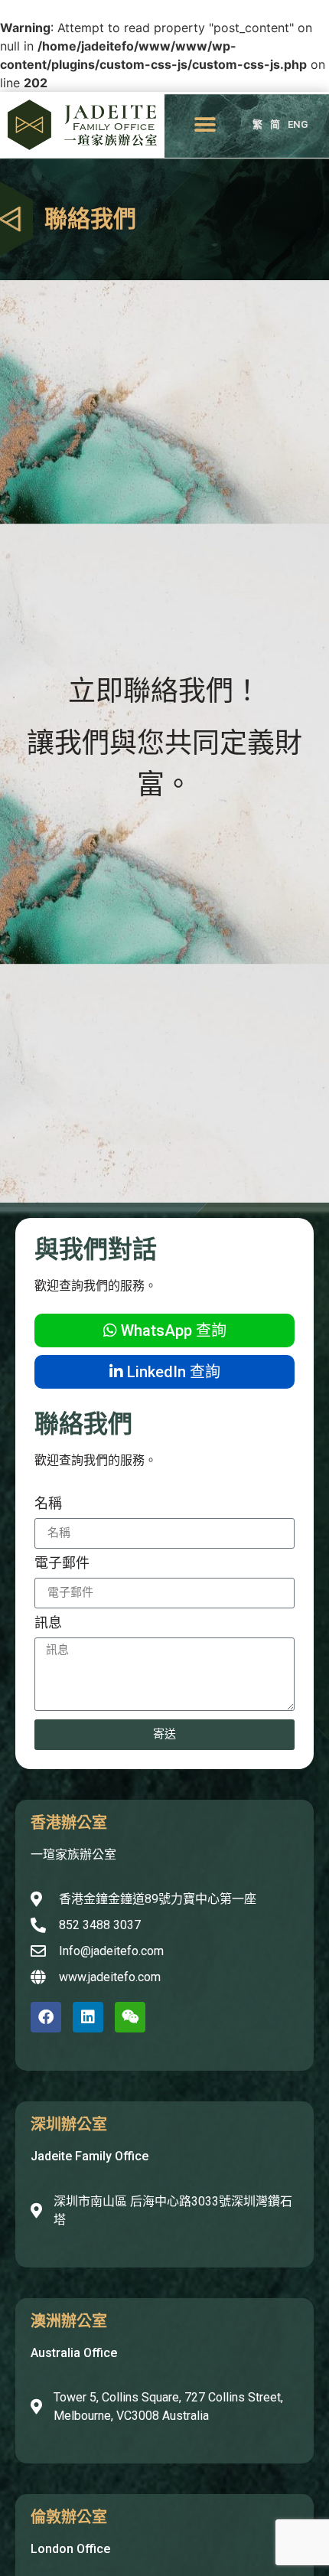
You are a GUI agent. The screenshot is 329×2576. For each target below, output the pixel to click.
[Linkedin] (88, 2017)
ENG (298, 124)
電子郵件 (62, 1564)
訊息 (48, 1623)
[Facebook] (46, 2017)
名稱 (48, 1504)
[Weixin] (130, 2017)
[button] (205, 125)
